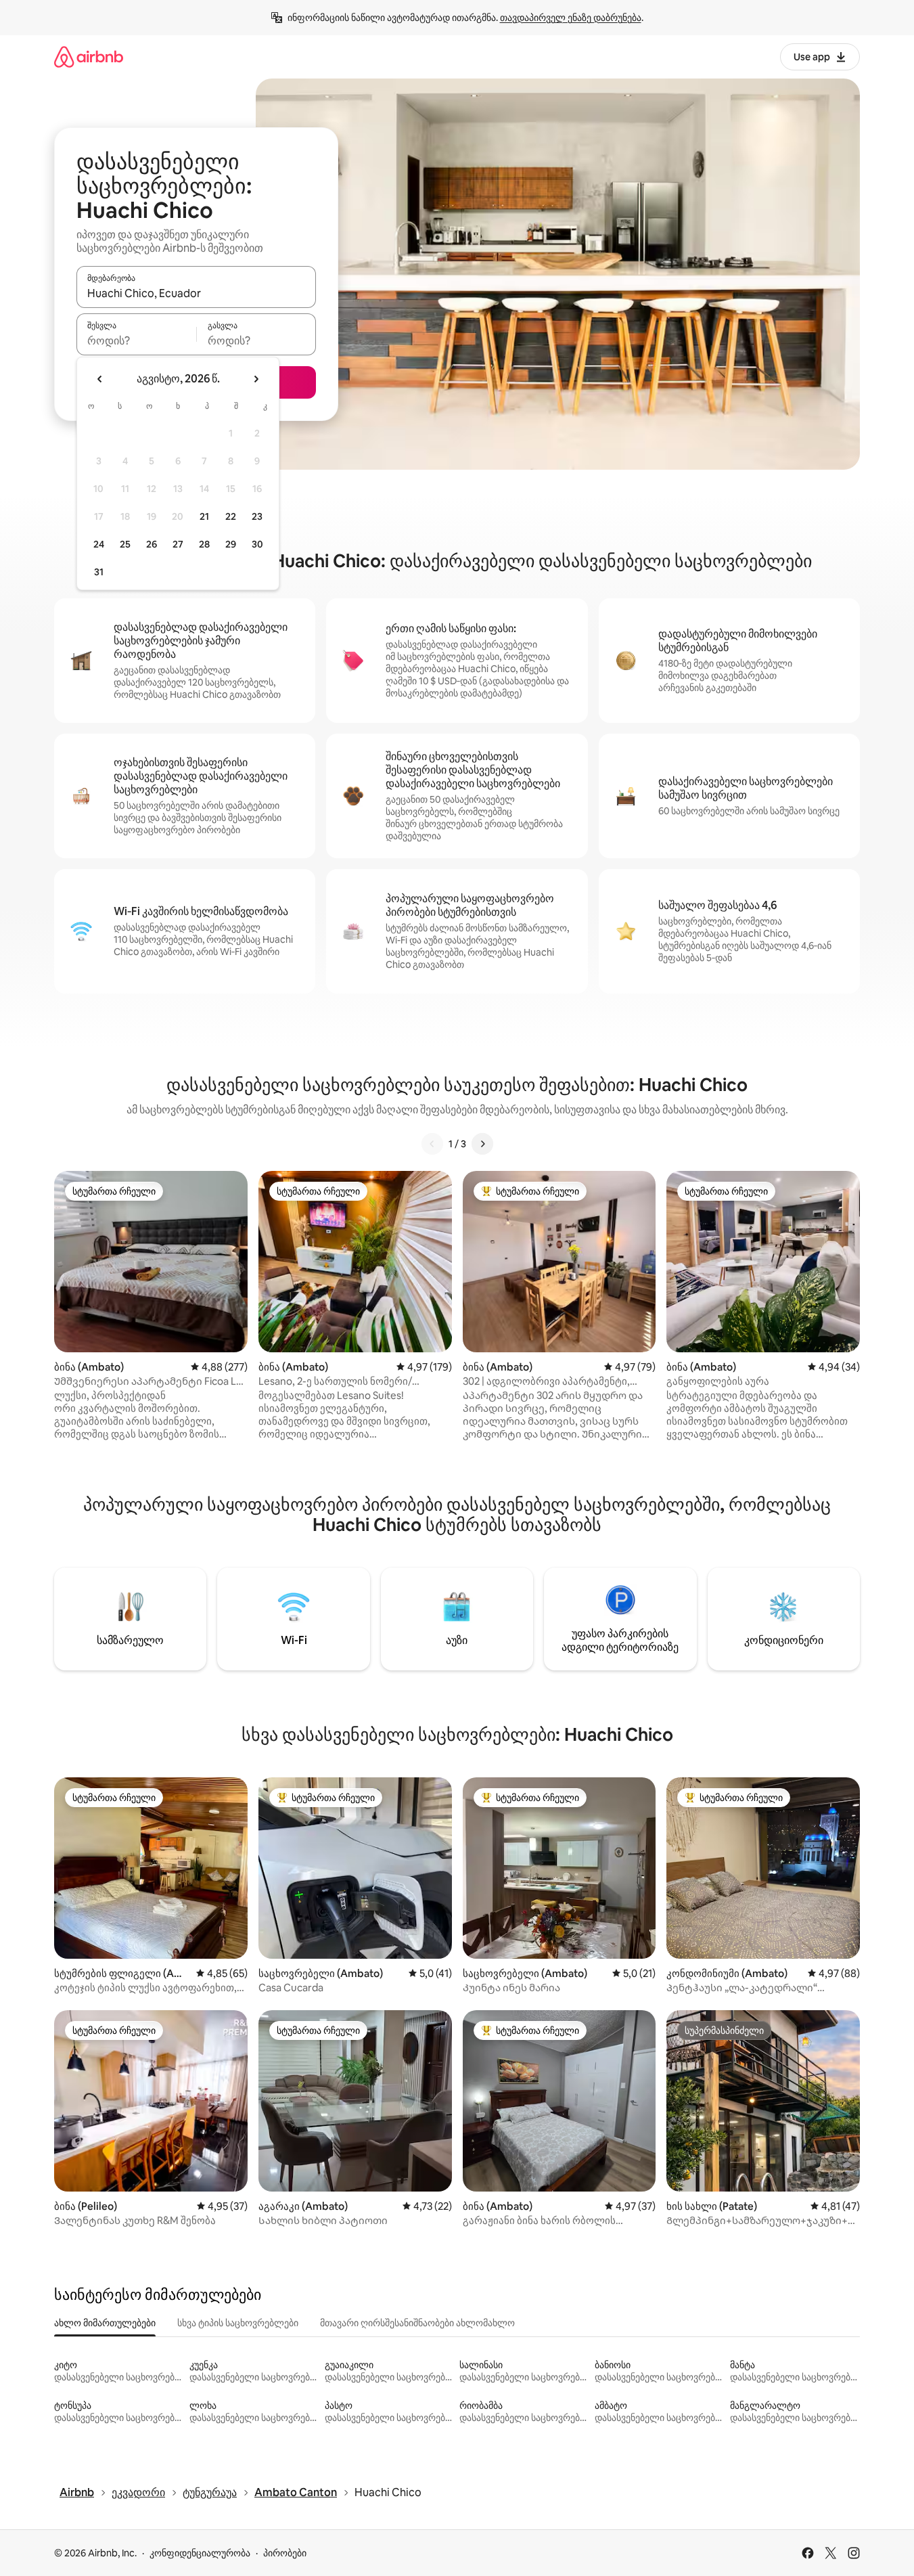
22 (231, 516)
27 (178, 544)
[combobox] (196, 293)
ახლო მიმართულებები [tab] (105, 2323)
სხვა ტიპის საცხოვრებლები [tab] (238, 2323)
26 (152, 544)
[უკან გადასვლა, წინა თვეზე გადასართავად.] (100, 379)
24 (99, 544)
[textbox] (136, 340)
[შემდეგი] (482, 1144)
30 (257, 544)
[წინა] (432, 1144)
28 (204, 544)
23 (257, 516)
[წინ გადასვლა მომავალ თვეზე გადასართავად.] (256, 379)
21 (204, 516)
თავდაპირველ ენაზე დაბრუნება (571, 18)
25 (125, 544)
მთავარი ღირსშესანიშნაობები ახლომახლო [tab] (417, 2323)
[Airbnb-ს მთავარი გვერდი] (89, 57)
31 (99, 572)
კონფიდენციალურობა (200, 2553)
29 (231, 544)
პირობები (285, 2553)
